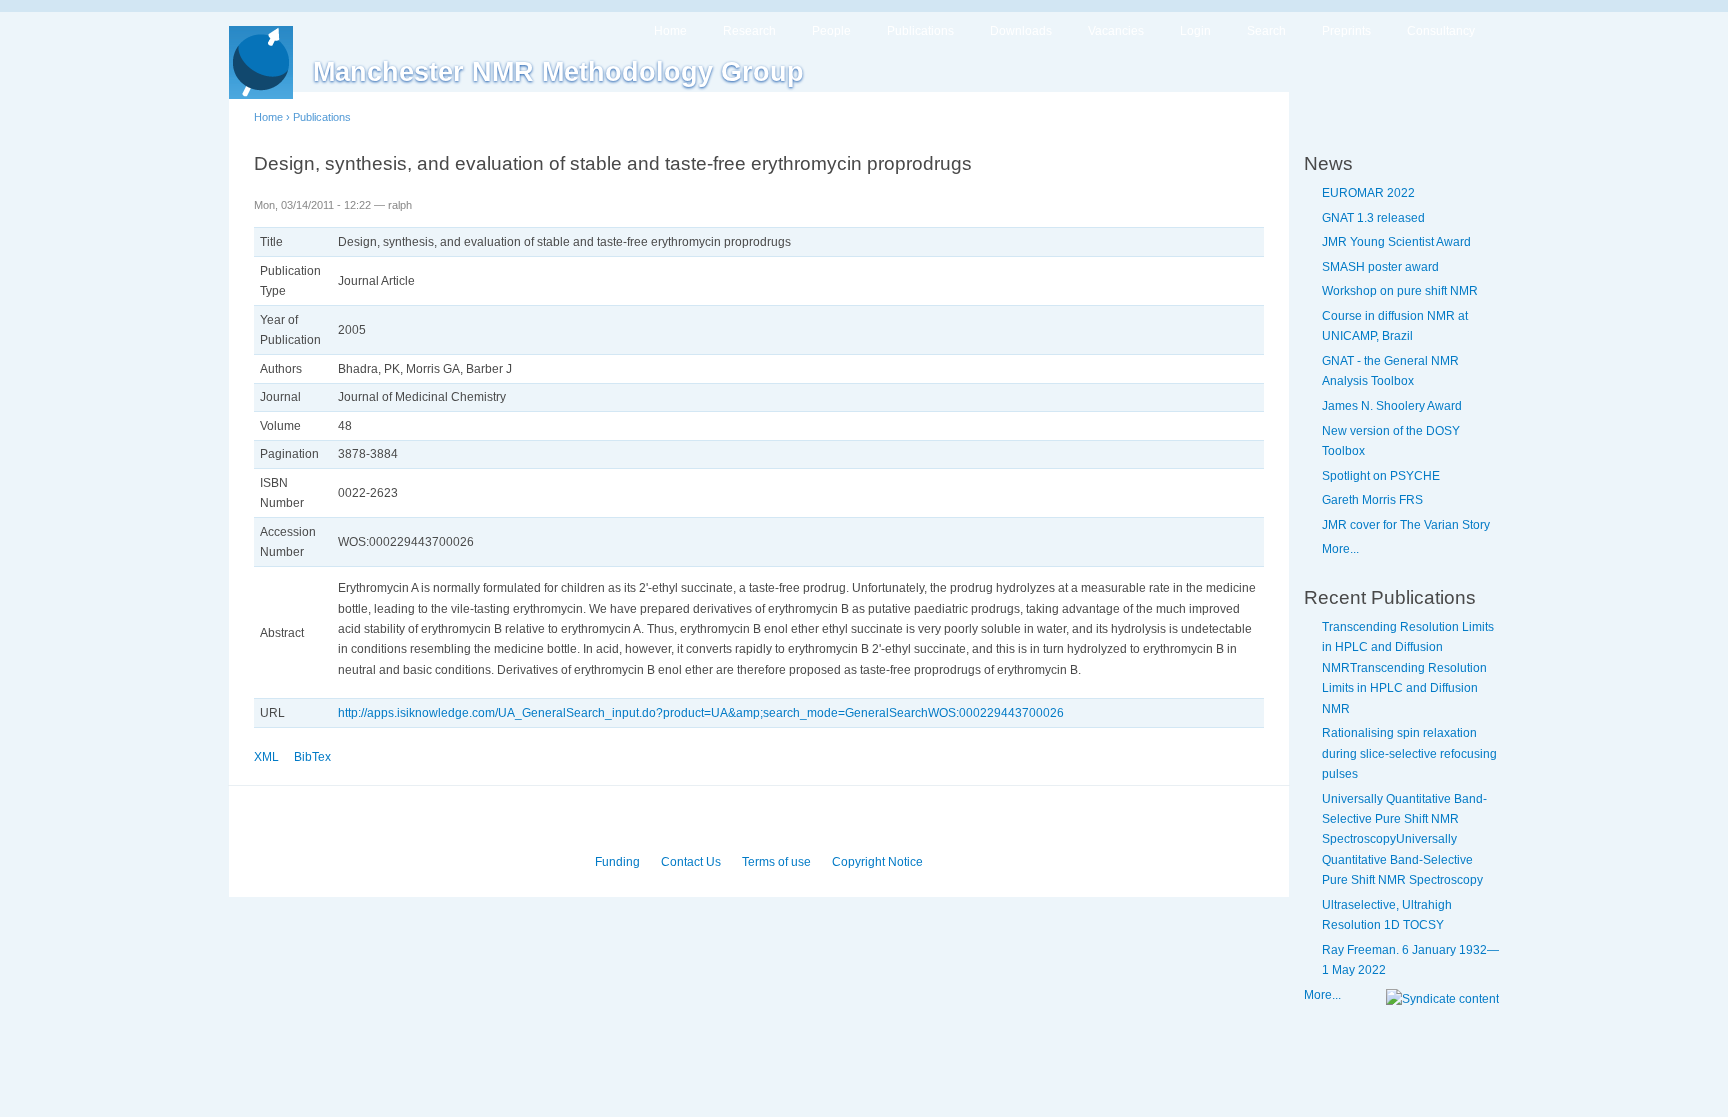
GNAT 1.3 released (1373, 218)
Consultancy (1441, 31)
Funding (617, 862)
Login (1195, 31)
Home (670, 31)
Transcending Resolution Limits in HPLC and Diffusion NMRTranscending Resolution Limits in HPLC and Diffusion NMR (1408, 668)
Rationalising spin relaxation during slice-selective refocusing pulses (1409, 753)
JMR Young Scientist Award (1396, 242)
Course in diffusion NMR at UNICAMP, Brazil (1395, 326)
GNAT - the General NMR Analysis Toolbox (1390, 371)
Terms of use (776, 862)
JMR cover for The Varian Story (1406, 525)
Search (1266, 31)
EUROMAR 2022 (1368, 193)
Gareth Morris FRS (1372, 500)
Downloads (1021, 31)
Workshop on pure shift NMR (1400, 291)
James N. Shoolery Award (1392, 406)
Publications (920, 31)
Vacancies (1116, 31)
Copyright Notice (877, 862)
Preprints (1346, 31)
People (831, 31)
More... (1340, 549)
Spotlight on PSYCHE (1381, 476)
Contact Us (691, 862)
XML (266, 757)
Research (749, 31)
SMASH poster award (1380, 267)
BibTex (312, 757)
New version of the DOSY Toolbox (1391, 441)
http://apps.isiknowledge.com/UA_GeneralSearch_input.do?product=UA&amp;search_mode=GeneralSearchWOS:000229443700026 (701, 713)
